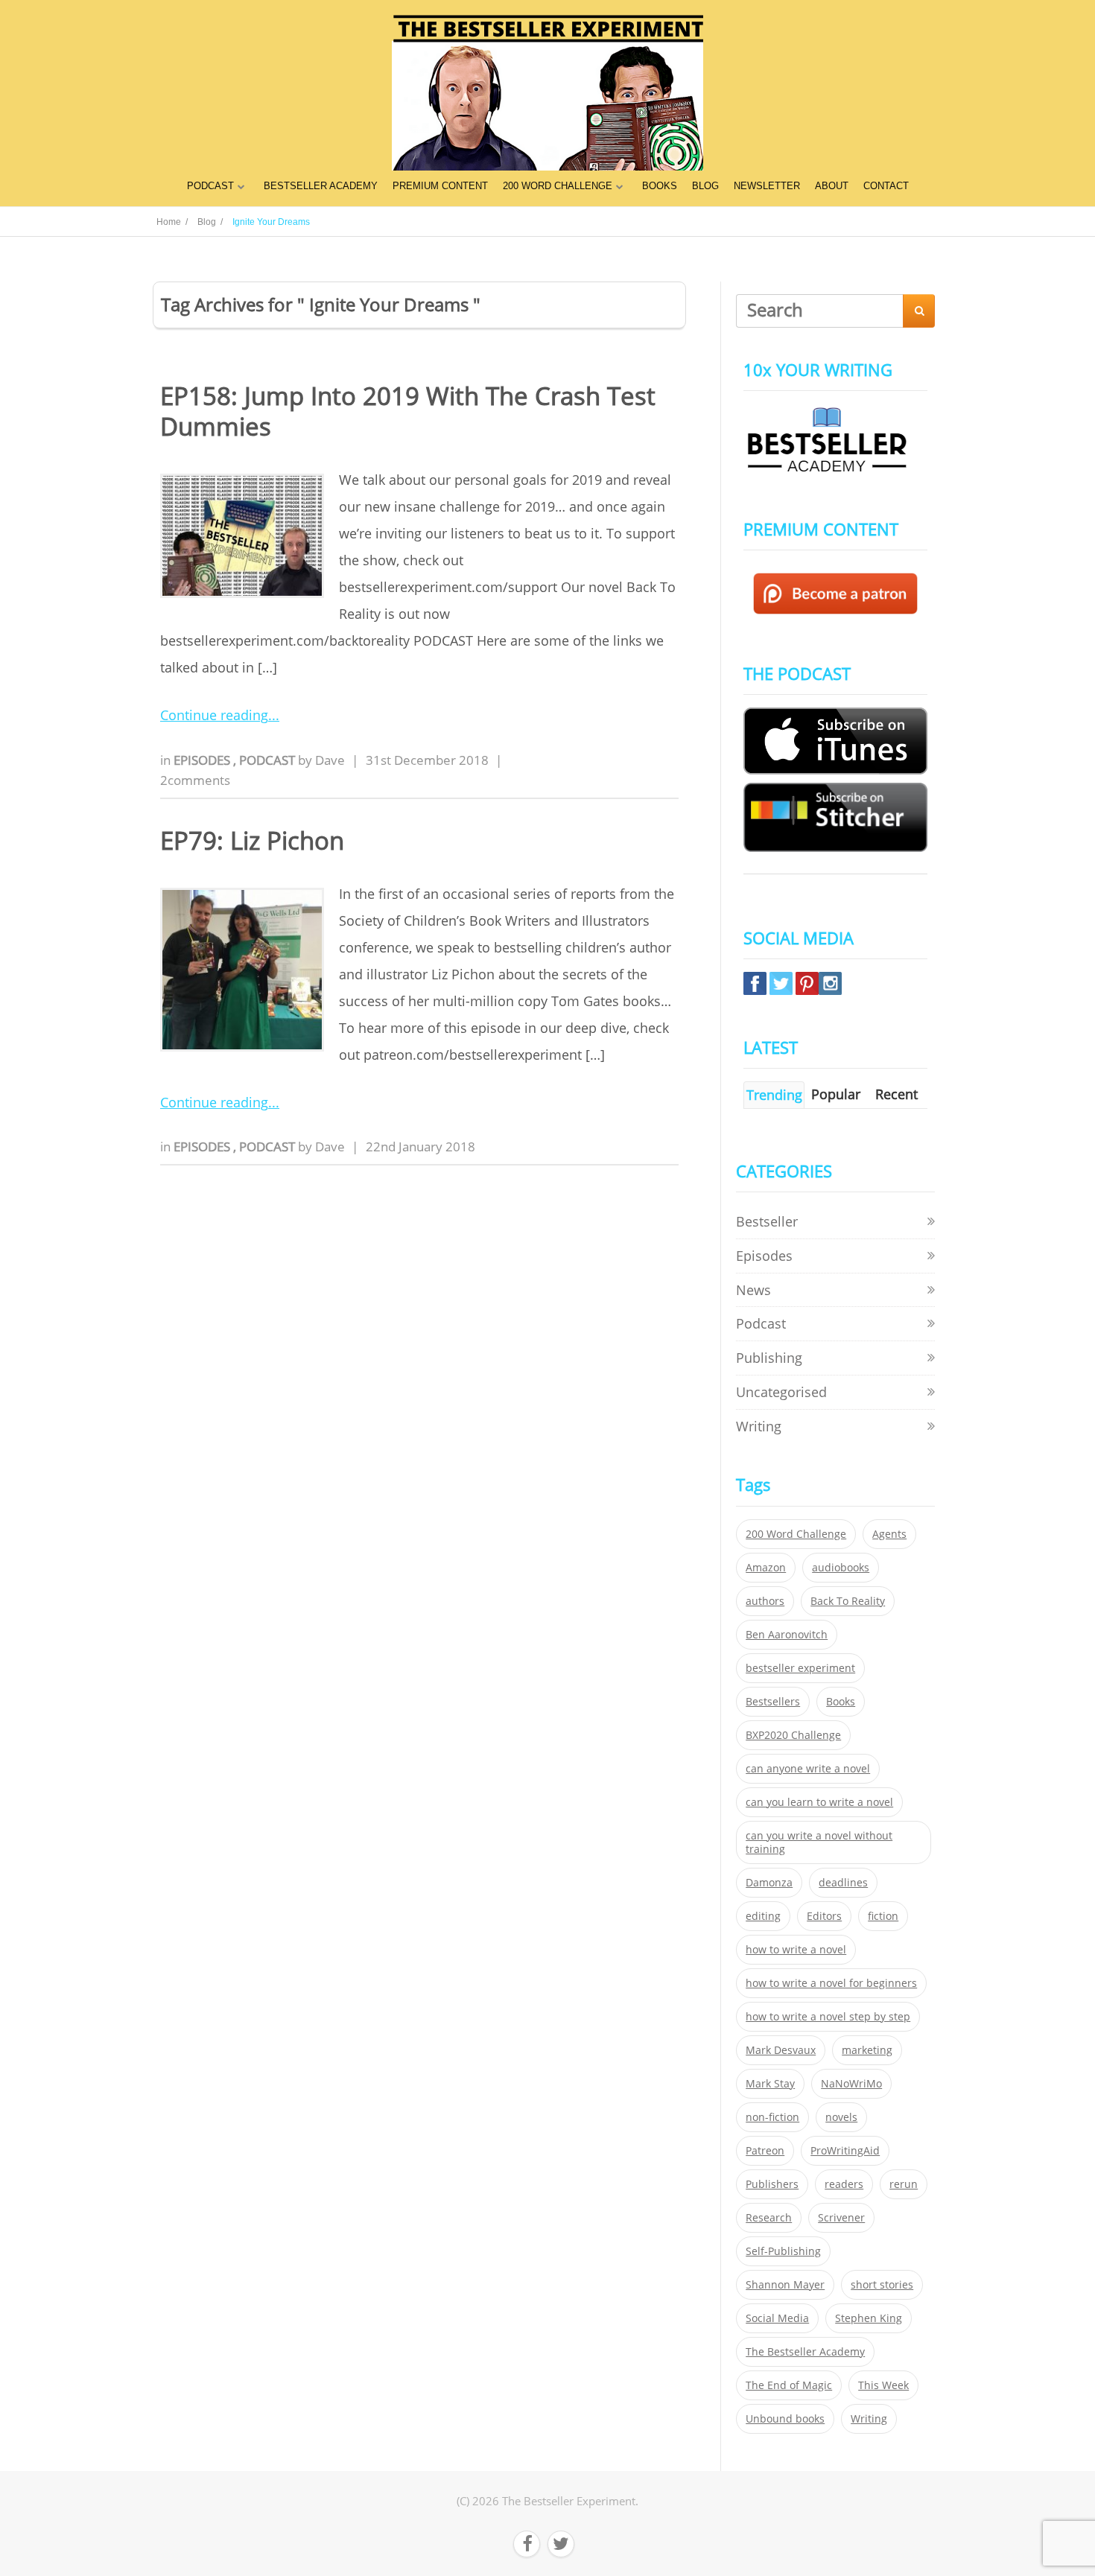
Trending (774, 1095)
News (753, 1290)
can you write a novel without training (819, 1842)
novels (841, 2117)
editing (763, 1916)
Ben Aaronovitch (787, 1635)
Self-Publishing (783, 2251)
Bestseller (767, 1221)
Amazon (766, 1568)
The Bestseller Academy (805, 2352)
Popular (836, 1094)
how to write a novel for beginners (831, 1983)
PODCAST (210, 186)
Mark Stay (770, 2084)
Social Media (777, 2318)
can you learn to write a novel (819, 1802)
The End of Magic (789, 2385)
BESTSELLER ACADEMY (321, 186)
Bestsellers (773, 1702)
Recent (896, 1094)
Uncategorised (781, 1392)
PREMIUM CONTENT (440, 186)
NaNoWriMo (851, 2084)
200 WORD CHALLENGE (558, 186)
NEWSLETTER (767, 186)
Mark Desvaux (781, 2050)
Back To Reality (848, 1601)
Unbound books (785, 2419)
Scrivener (841, 2218)
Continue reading (214, 715)
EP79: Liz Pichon (252, 840)
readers (844, 2184)
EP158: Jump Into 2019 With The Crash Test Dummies (408, 411)
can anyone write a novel (808, 1769)
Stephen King (869, 2318)
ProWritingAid (845, 2151)
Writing (759, 1426)
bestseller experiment (800, 1668)
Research (769, 2218)
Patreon (765, 2151)
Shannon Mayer (785, 2285)
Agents (889, 1534)
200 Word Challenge (796, 1534)
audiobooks (841, 1568)
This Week (883, 2385)
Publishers (772, 2184)
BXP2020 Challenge (793, 1735)
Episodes (203, 760)
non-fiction (772, 2117)
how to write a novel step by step (828, 2017)
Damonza (769, 1883)
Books (841, 1702)
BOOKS (660, 186)
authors (765, 1601)
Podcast (269, 760)
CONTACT (886, 186)
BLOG (705, 186)
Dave (330, 760)
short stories (882, 2285)
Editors (824, 1916)
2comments (195, 780)
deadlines (843, 1883)
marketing (867, 2050)
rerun (904, 2184)
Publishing (769, 1358)
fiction (883, 1916)
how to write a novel (796, 1950)
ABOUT (832, 186)
